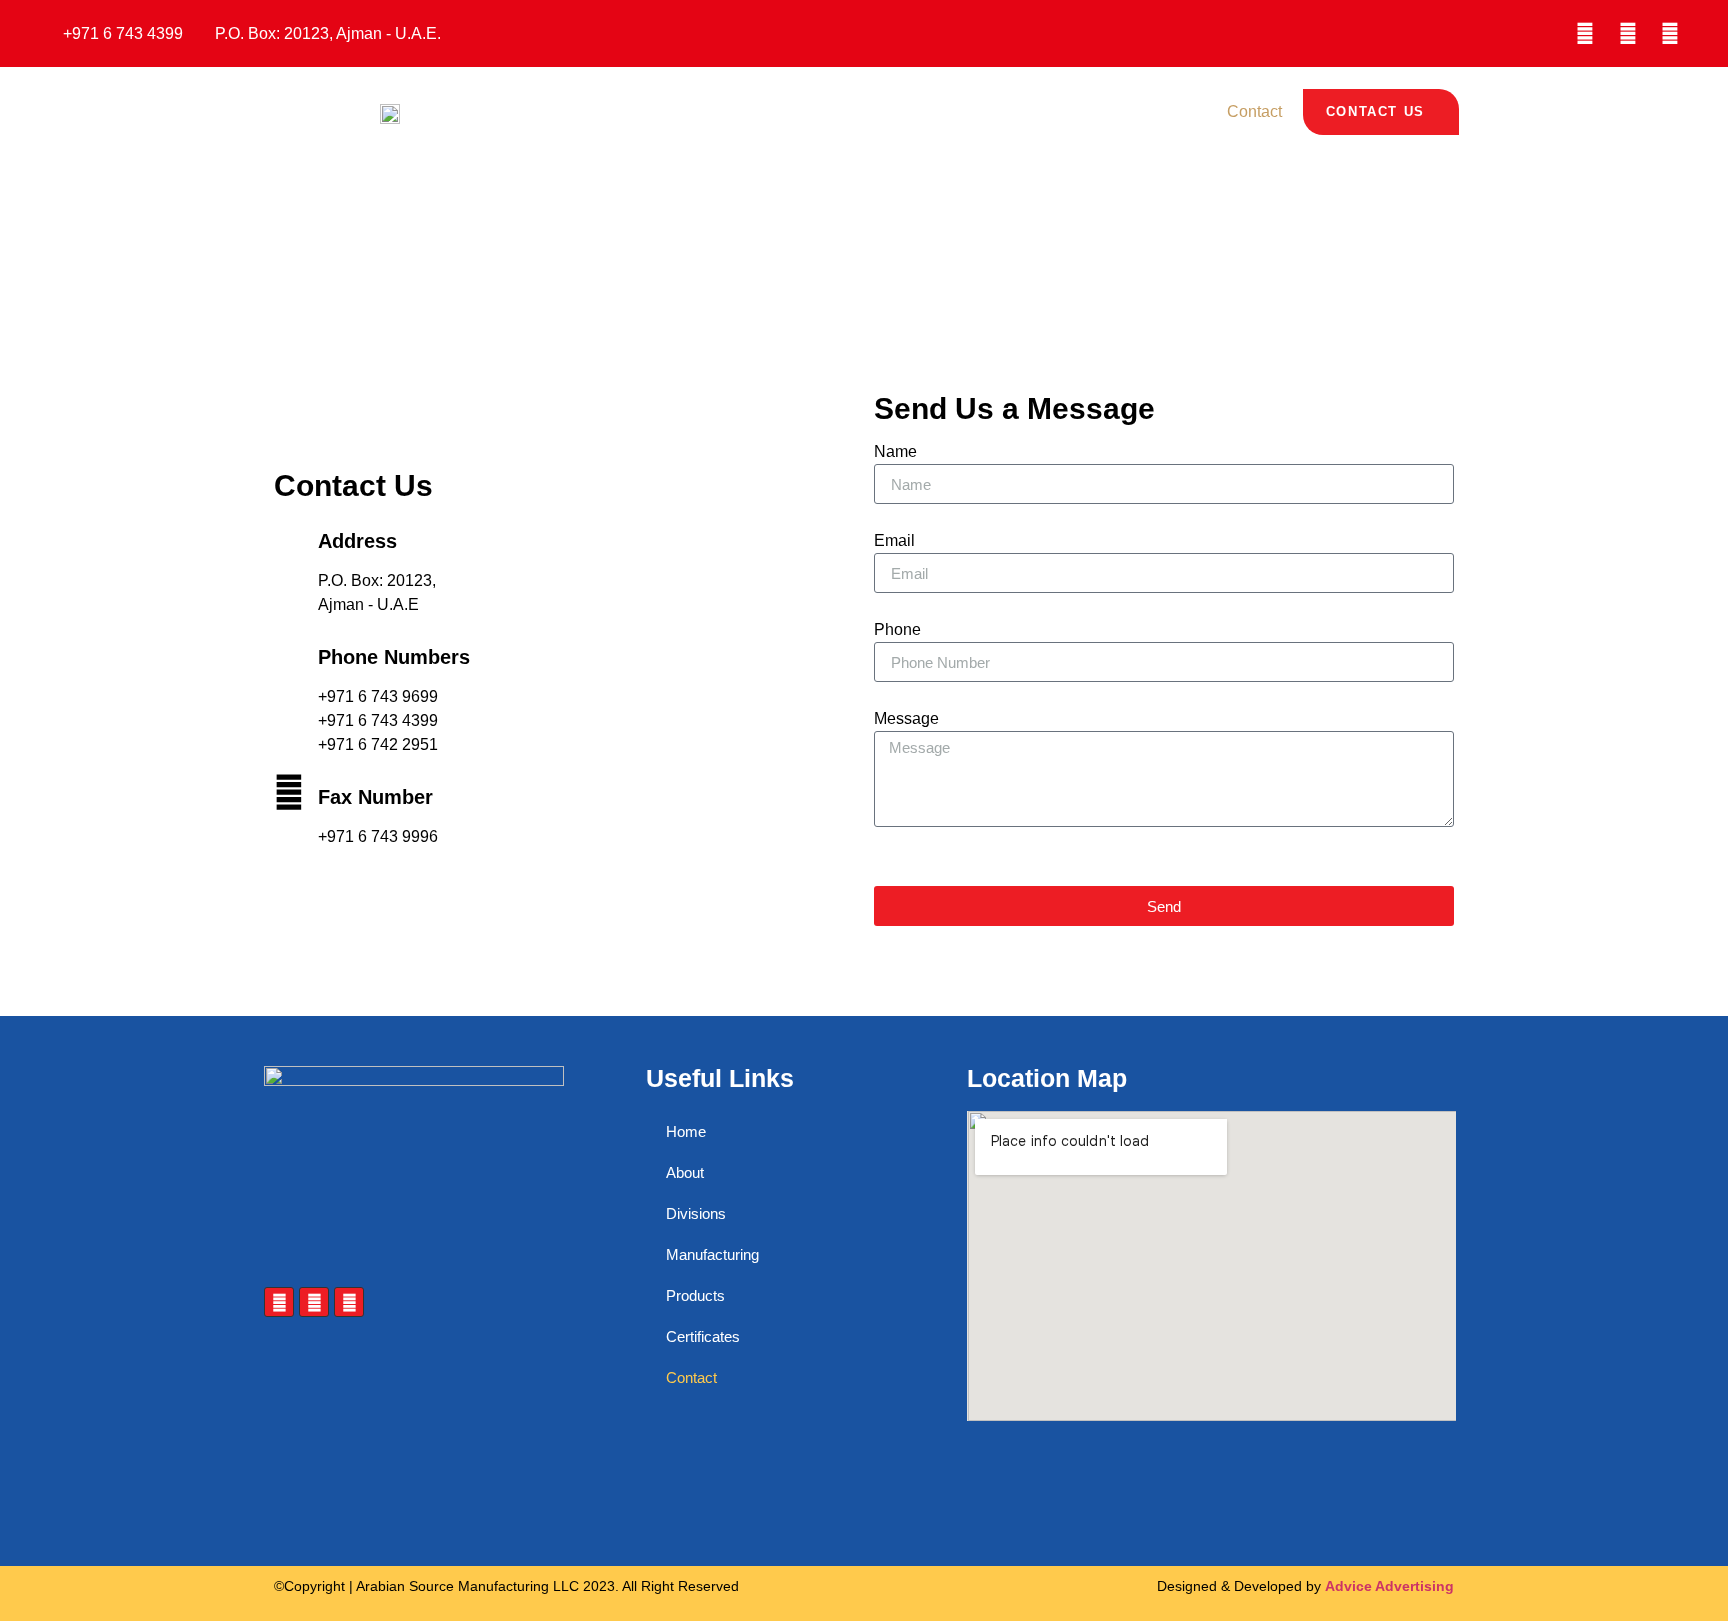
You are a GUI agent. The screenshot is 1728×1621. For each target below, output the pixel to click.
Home (673, 111)
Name (895, 452)
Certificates (1157, 111)
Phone (897, 630)
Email (894, 541)
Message (906, 719)
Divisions (830, 111)
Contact (1254, 111)
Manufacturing (943, 111)
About (746, 111)
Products (1055, 111)
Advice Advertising (1389, 1586)
